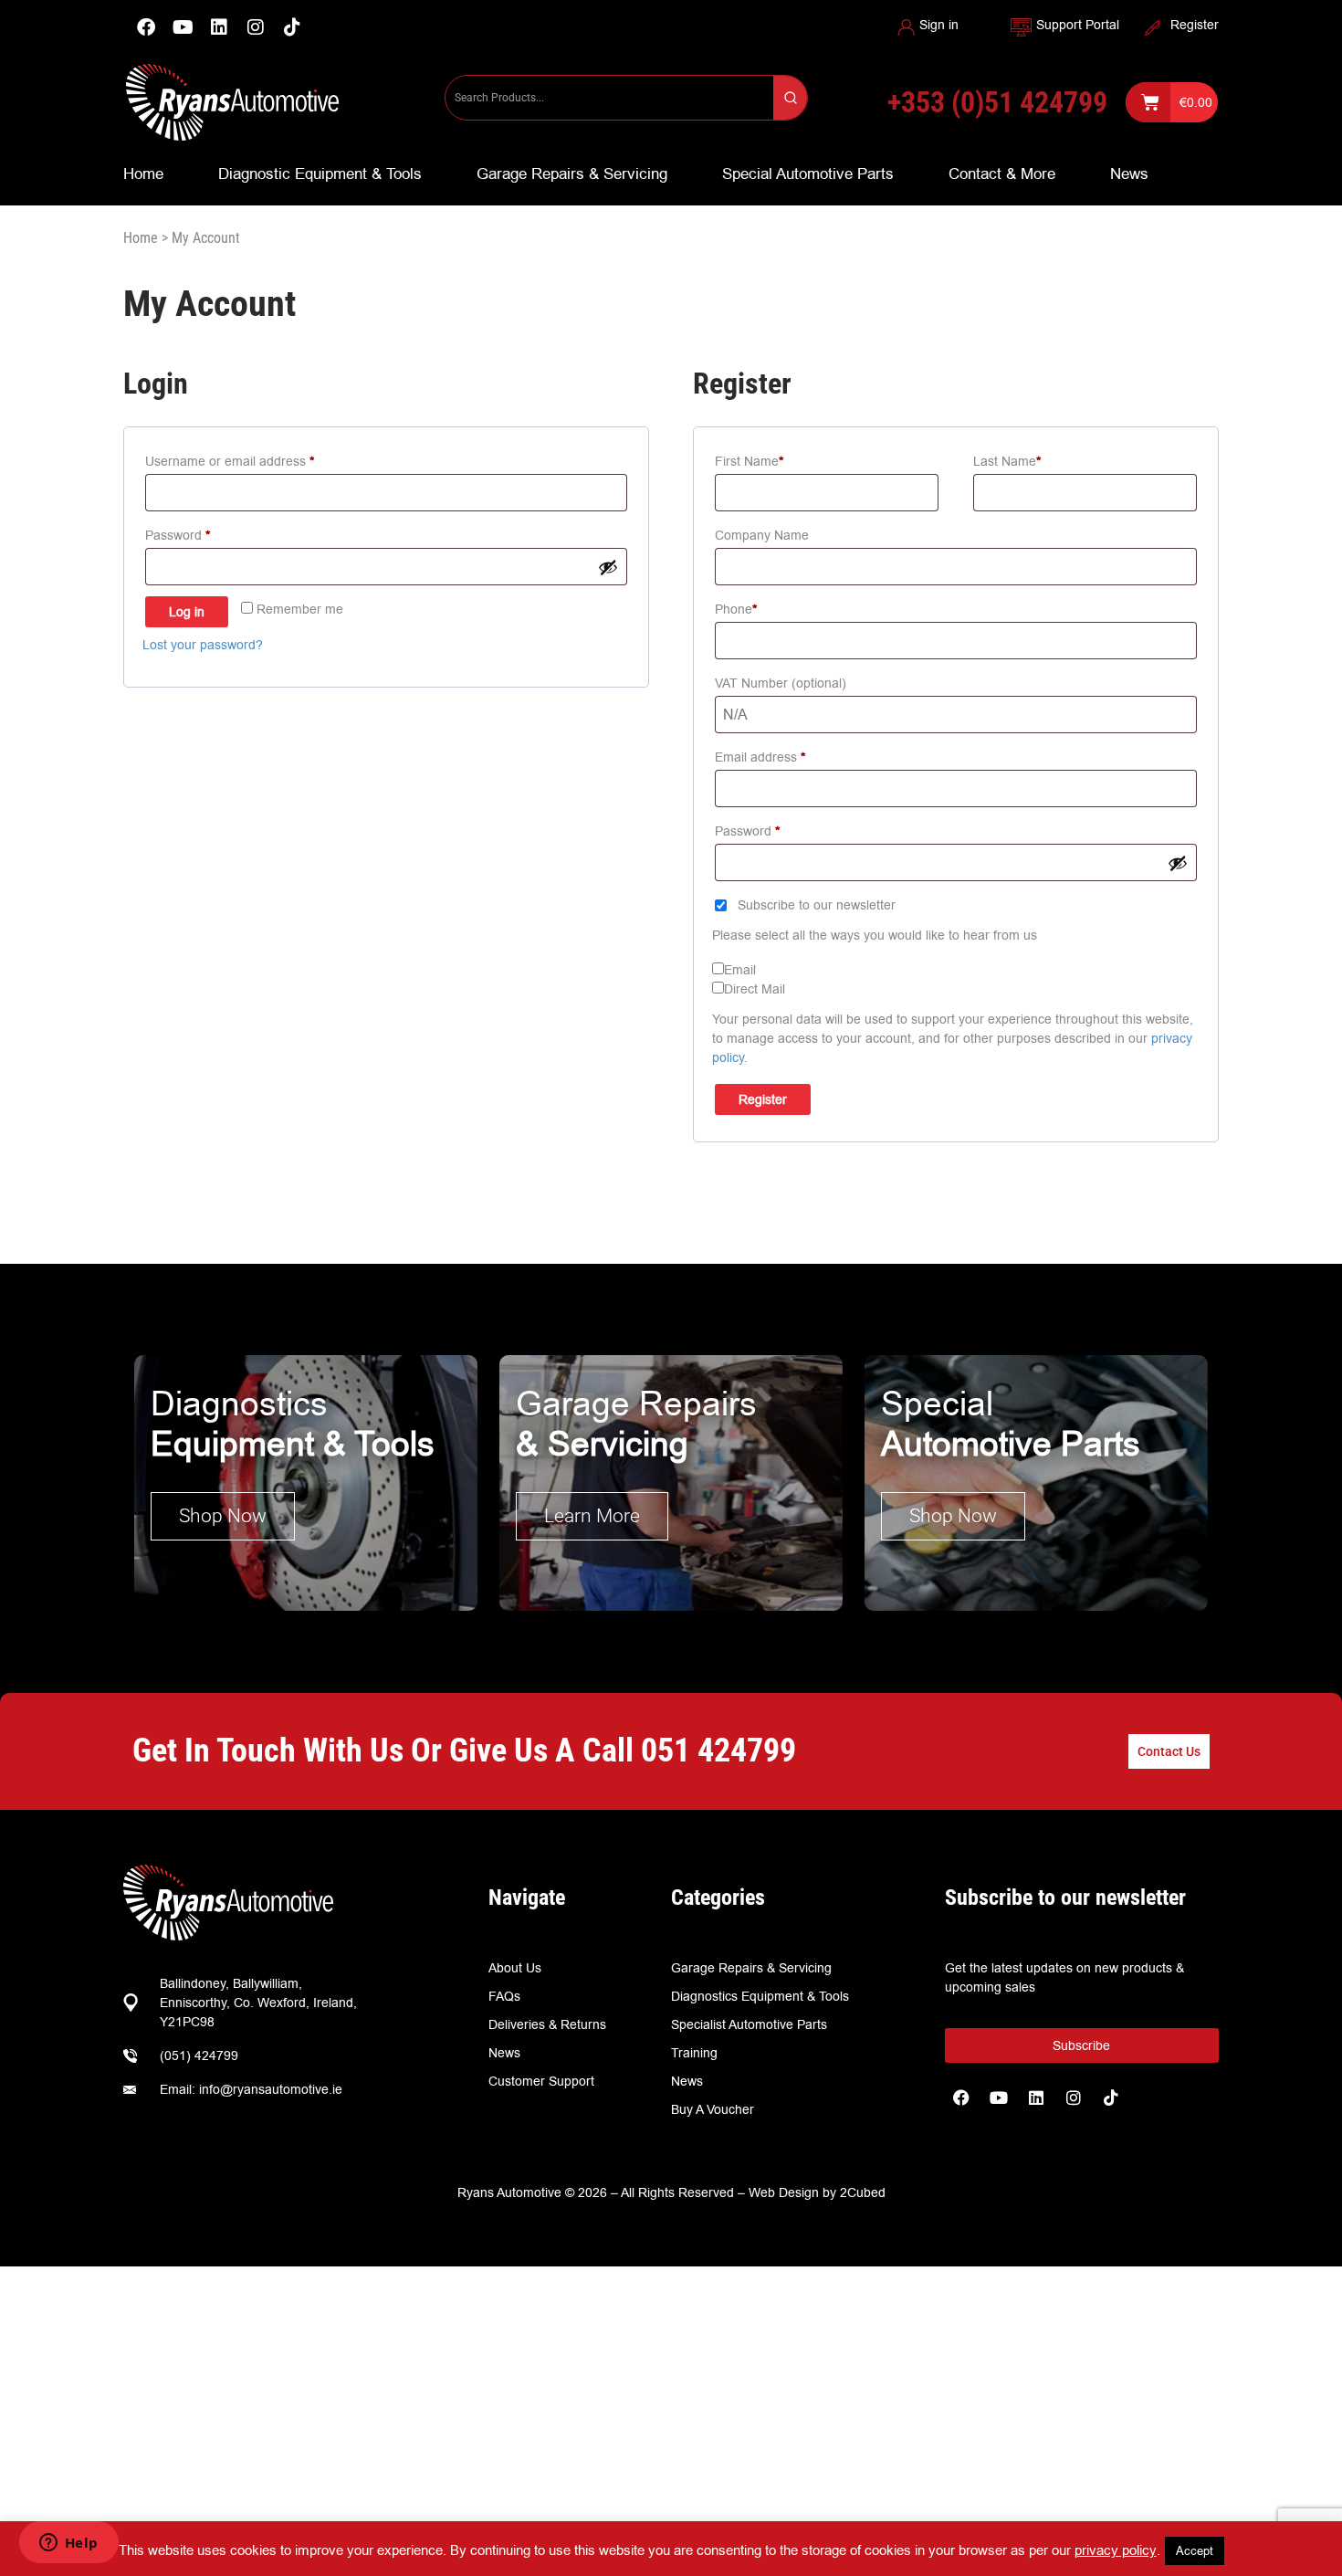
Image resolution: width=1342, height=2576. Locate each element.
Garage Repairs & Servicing (572, 173)
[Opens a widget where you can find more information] (68, 2544)
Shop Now (223, 1516)
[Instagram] (256, 27)
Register (1195, 25)
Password (204, 533)
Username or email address (256, 459)
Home (143, 173)
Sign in (939, 25)
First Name (749, 461)
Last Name (1007, 461)
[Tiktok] (1111, 2098)
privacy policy (1116, 2550)
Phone (736, 609)
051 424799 (718, 1751)
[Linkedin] (219, 27)
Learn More (592, 1516)
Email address (786, 755)
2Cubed (863, 2192)
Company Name (762, 535)
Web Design (784, 2192)
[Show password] (608, 567)
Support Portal (1078, 25)
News (1129, 173)
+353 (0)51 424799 (997, 102)
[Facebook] (146, 27)
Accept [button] (1195, 2550)
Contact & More (1002, 173)
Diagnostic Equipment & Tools (320, 173)
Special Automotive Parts (808, 173)
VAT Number (781, 683)
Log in (187, 612)
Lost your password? (203, 645)
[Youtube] (183, 27)
